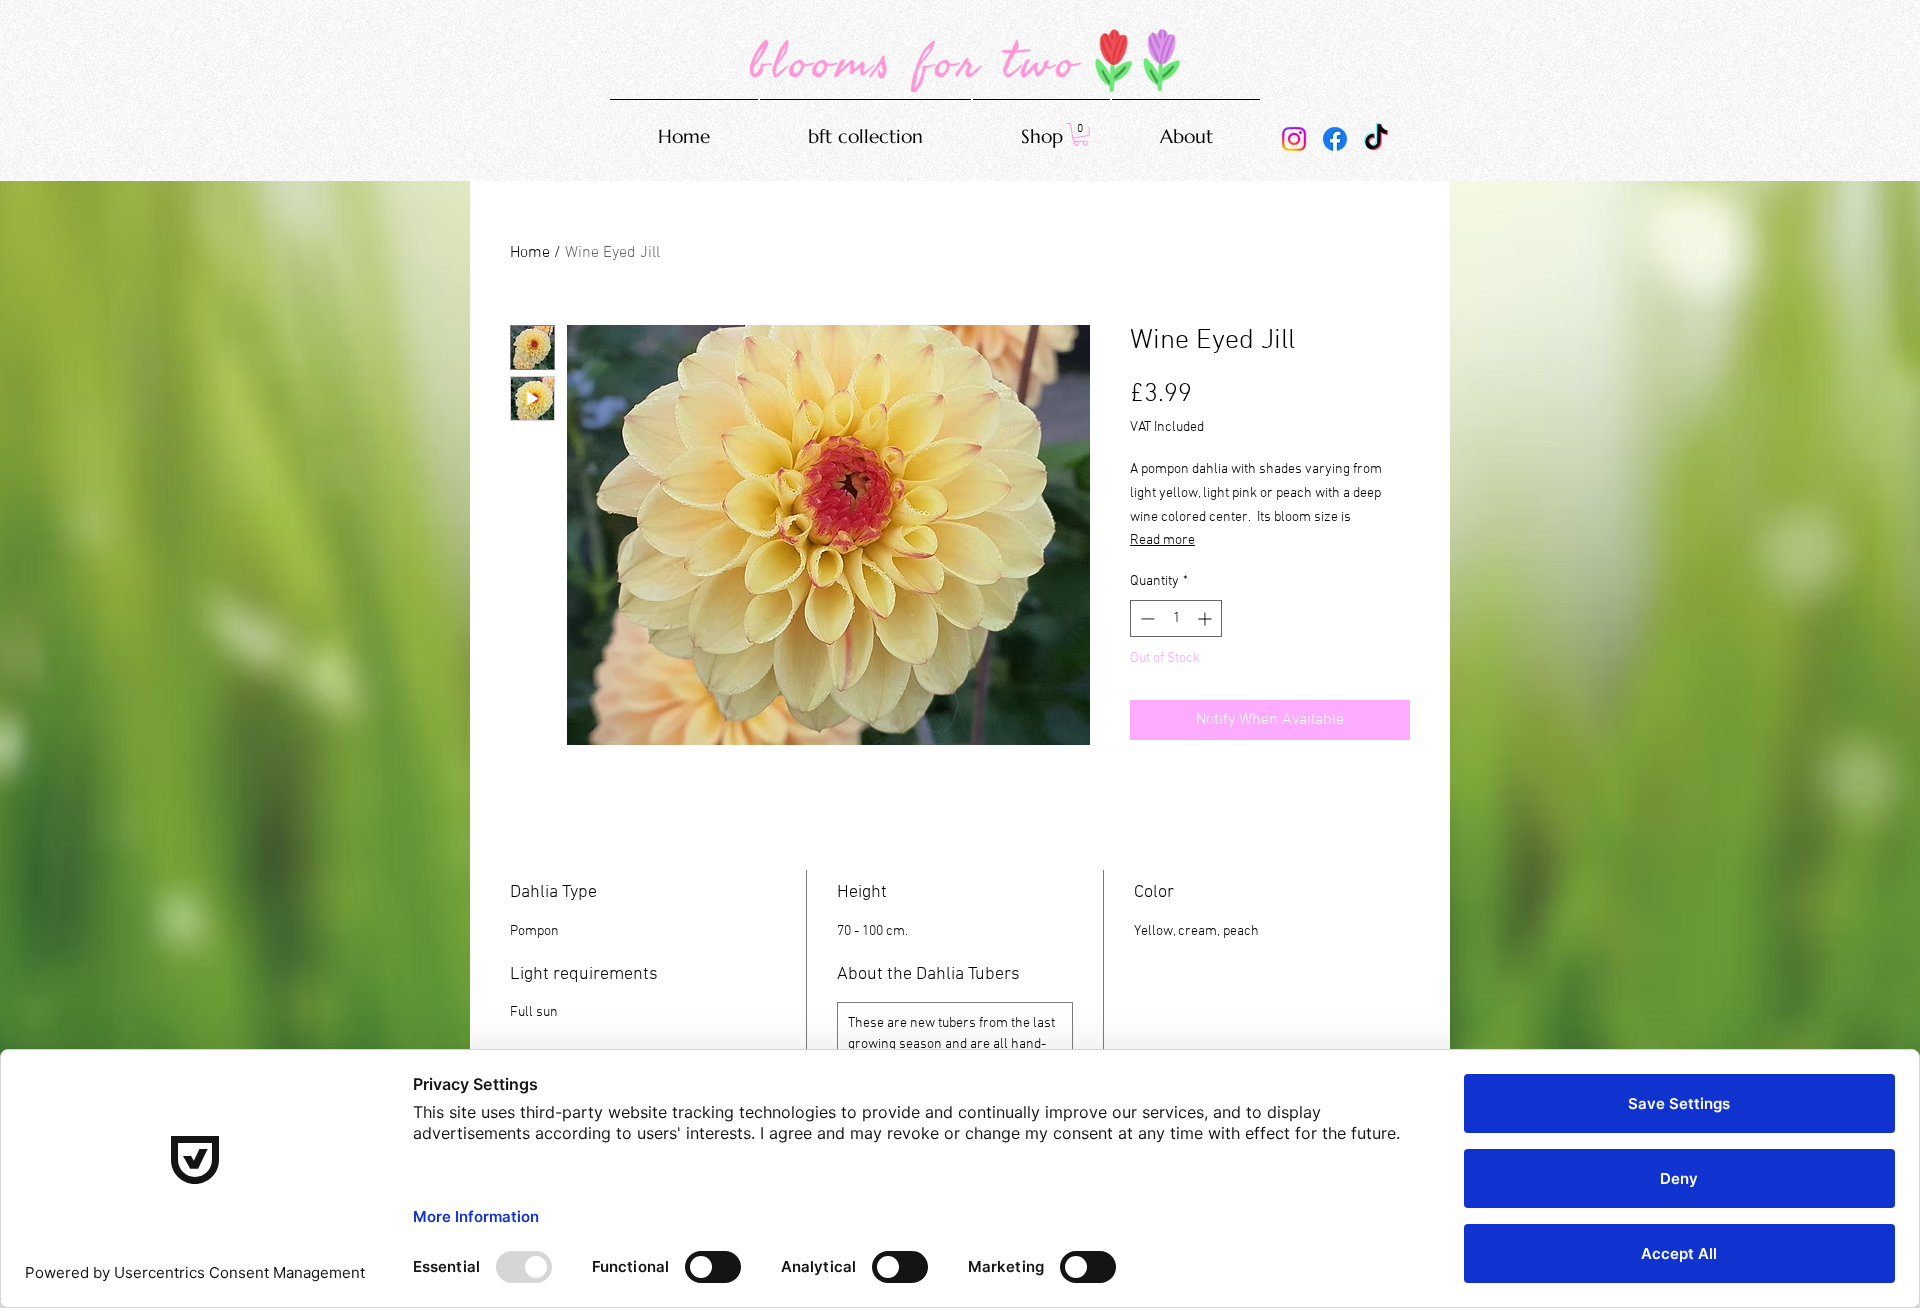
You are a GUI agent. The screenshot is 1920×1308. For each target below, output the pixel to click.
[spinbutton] (1176, 618)
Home (530, 253)
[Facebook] (1335, 139)
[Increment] (1206, 618)
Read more (1162, 540)
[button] (1080, 134)
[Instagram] (1294, 139)
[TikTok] (1376, 139)
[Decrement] (1145, 618)
